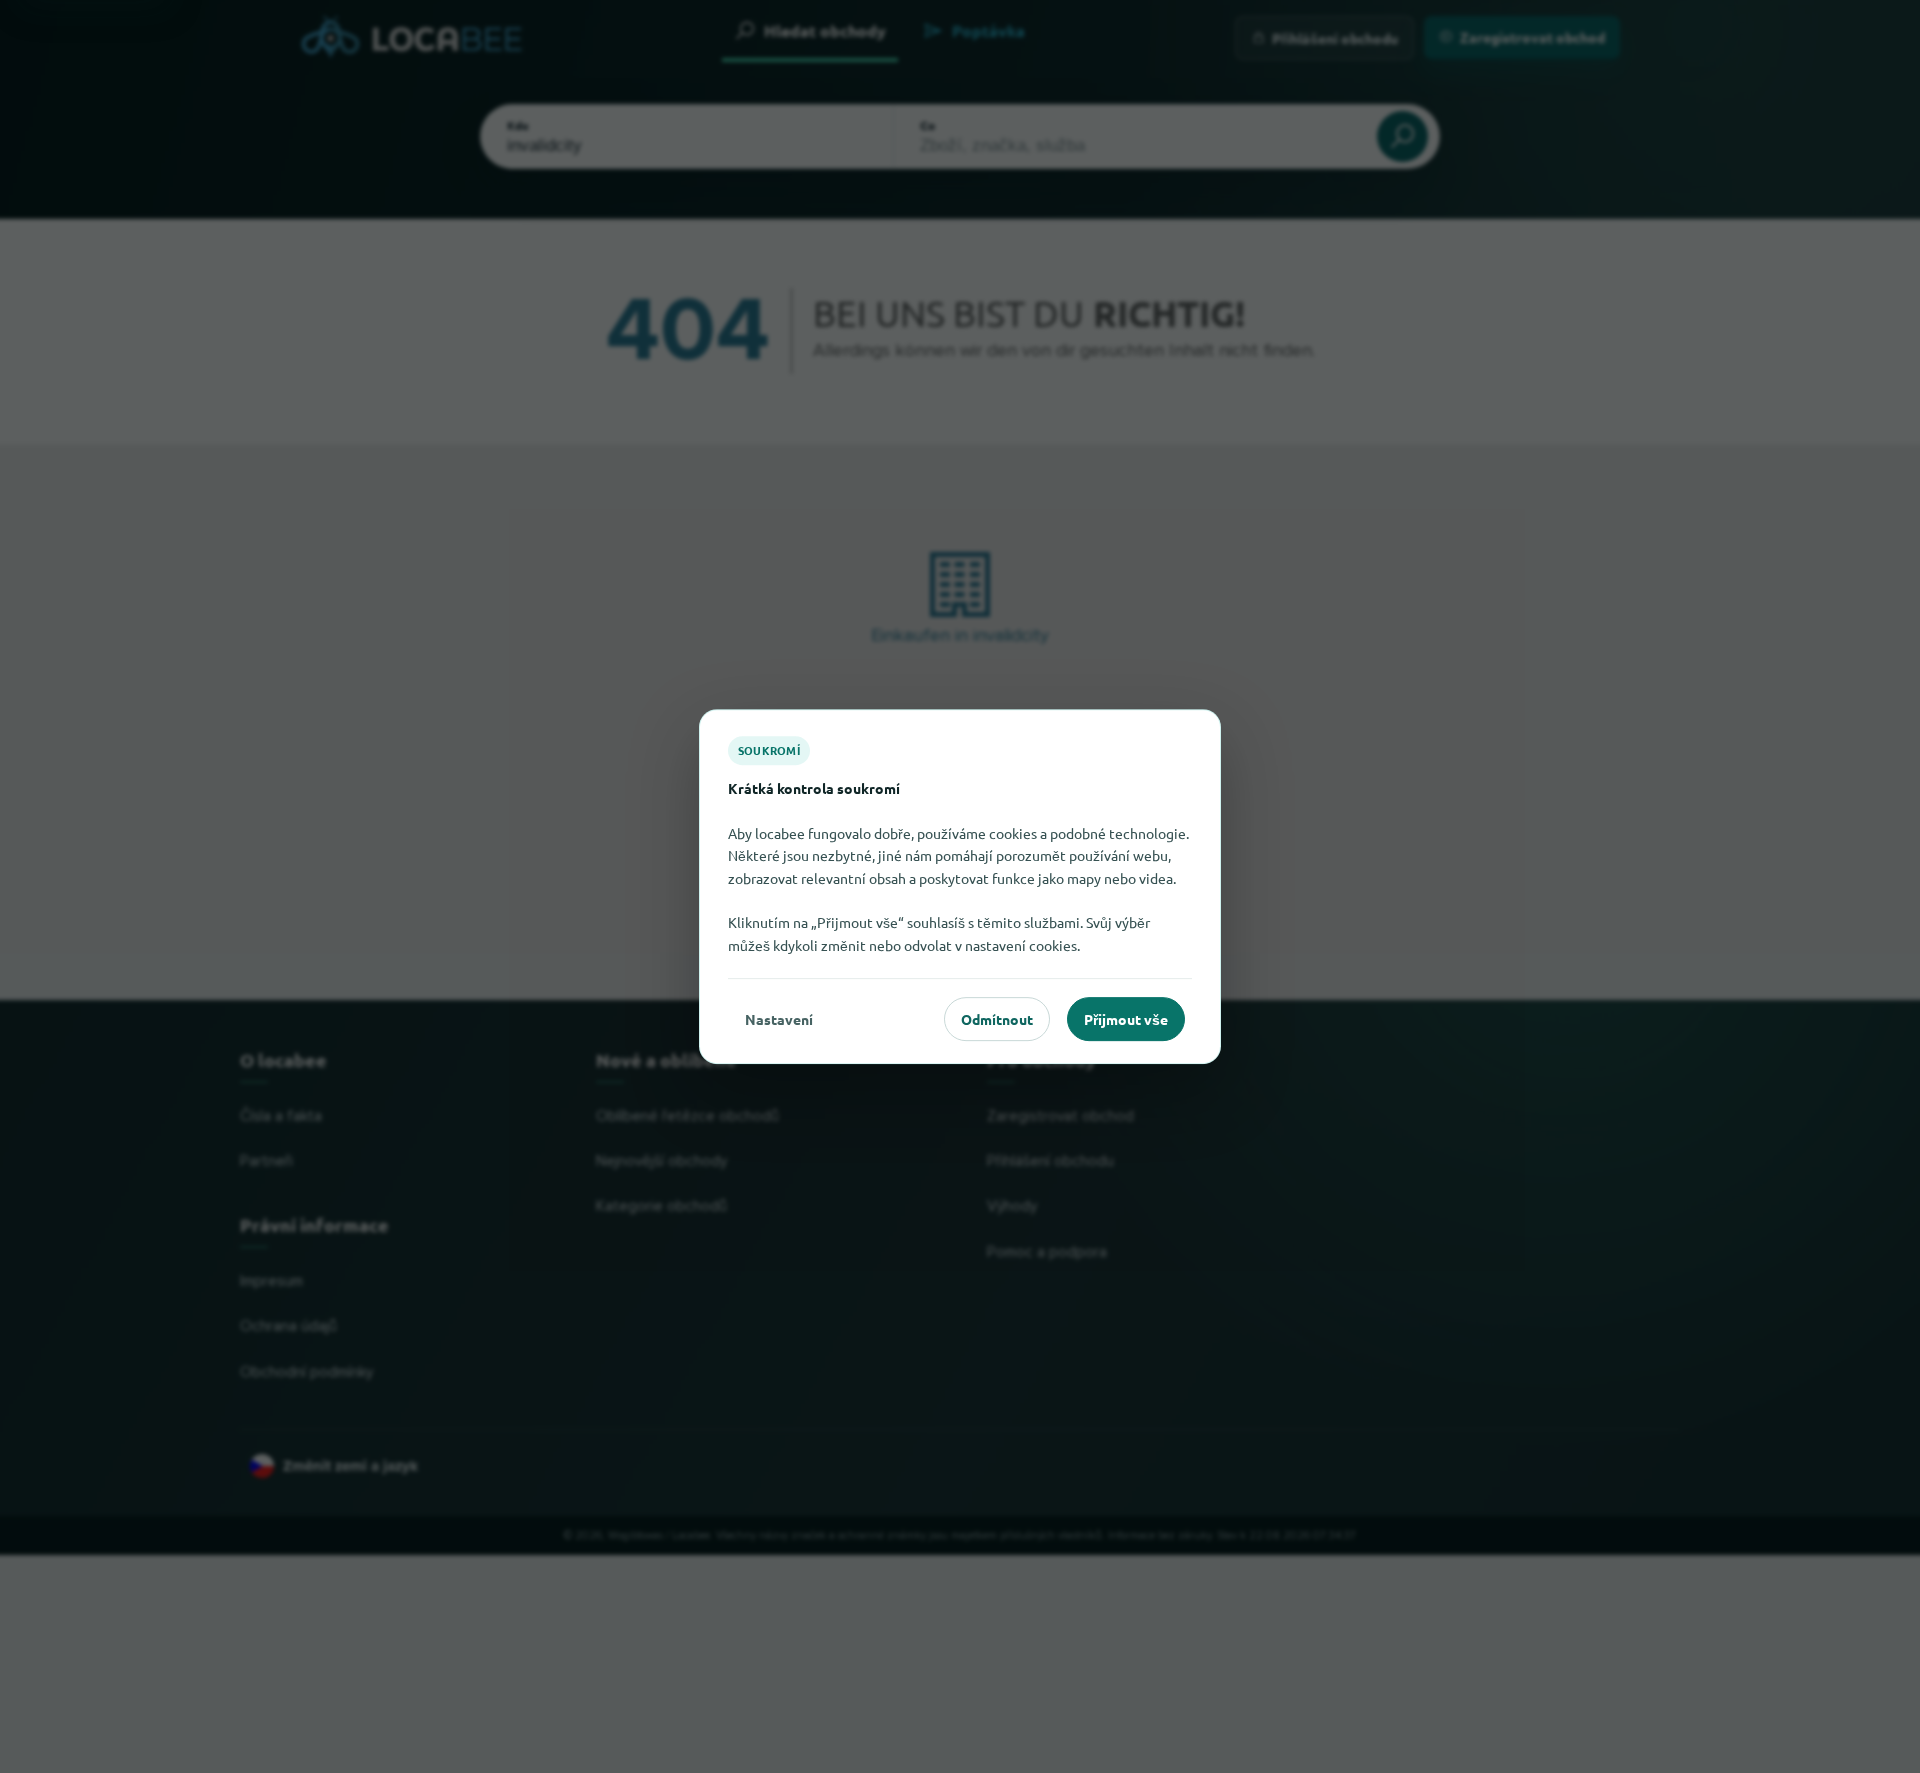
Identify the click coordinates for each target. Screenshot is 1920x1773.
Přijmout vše (1126, 1019)
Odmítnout (997, 1019)
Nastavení (779, 1019)
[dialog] (960, 887)
